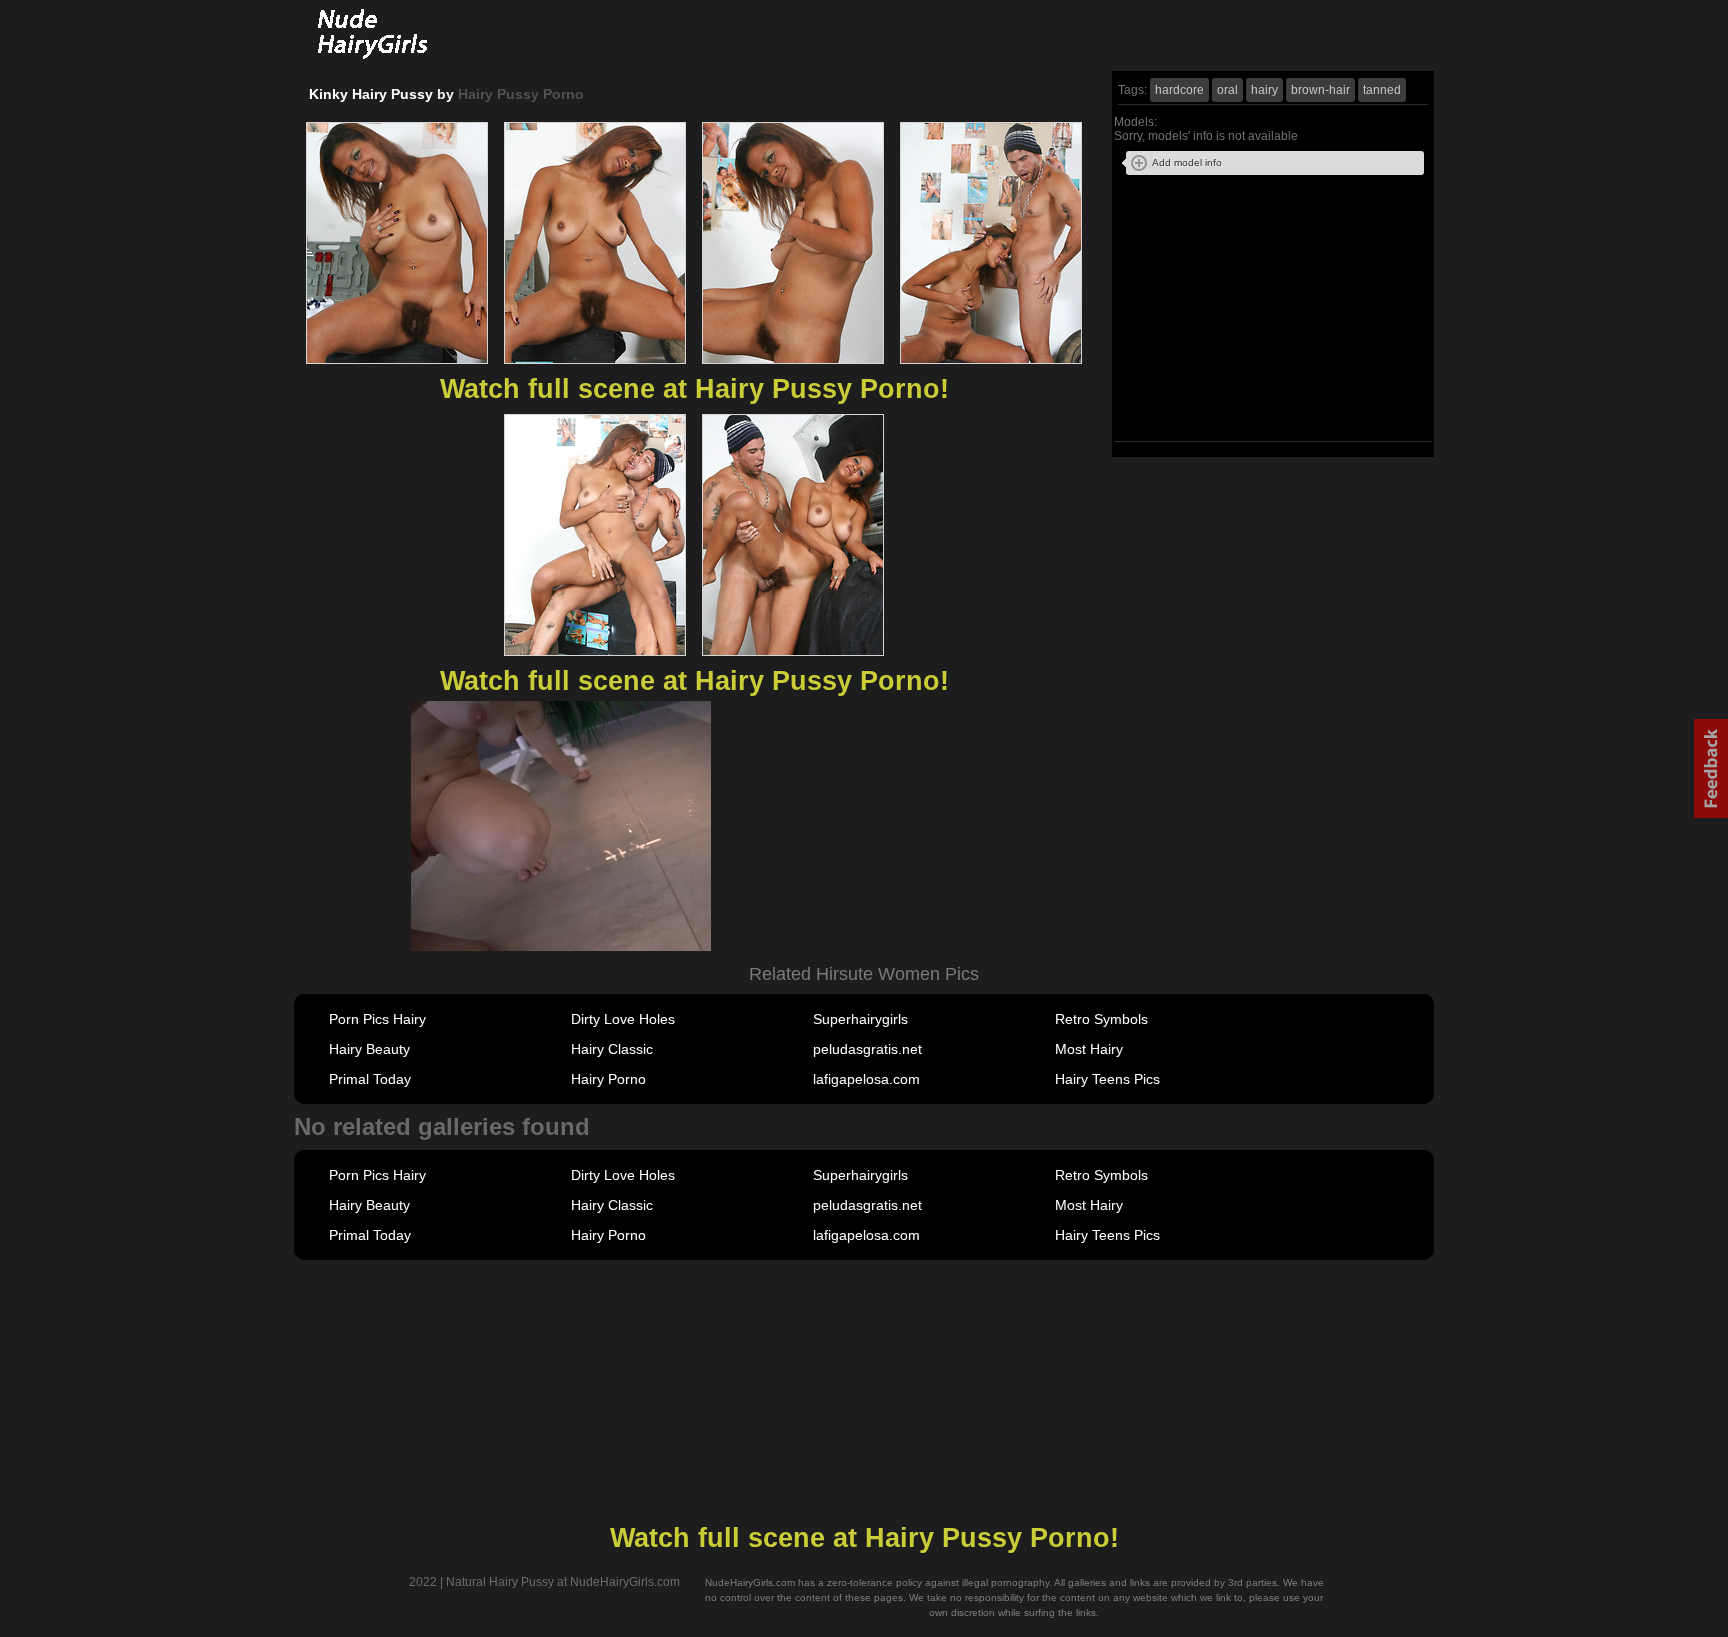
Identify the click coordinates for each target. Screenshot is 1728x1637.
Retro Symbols (1101, 1019)
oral (1227, 90)
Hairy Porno (608, 1079)
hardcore (1179, 90)
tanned (1382, 90)
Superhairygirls (860, 1019)
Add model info (1187, 162)
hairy (1264, 90)
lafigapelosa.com (866, 1079)
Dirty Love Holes (623, 1019)
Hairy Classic (612, 1049)
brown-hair (1320, 90)
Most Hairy (1089, 1049)
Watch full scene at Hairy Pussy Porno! (694, 389)
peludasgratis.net (867, 1049)
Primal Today (370, 1079)
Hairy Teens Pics (1107, 1079)
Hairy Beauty (369, 1049)
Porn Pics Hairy (377, 1019)
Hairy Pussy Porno (521, 94)
